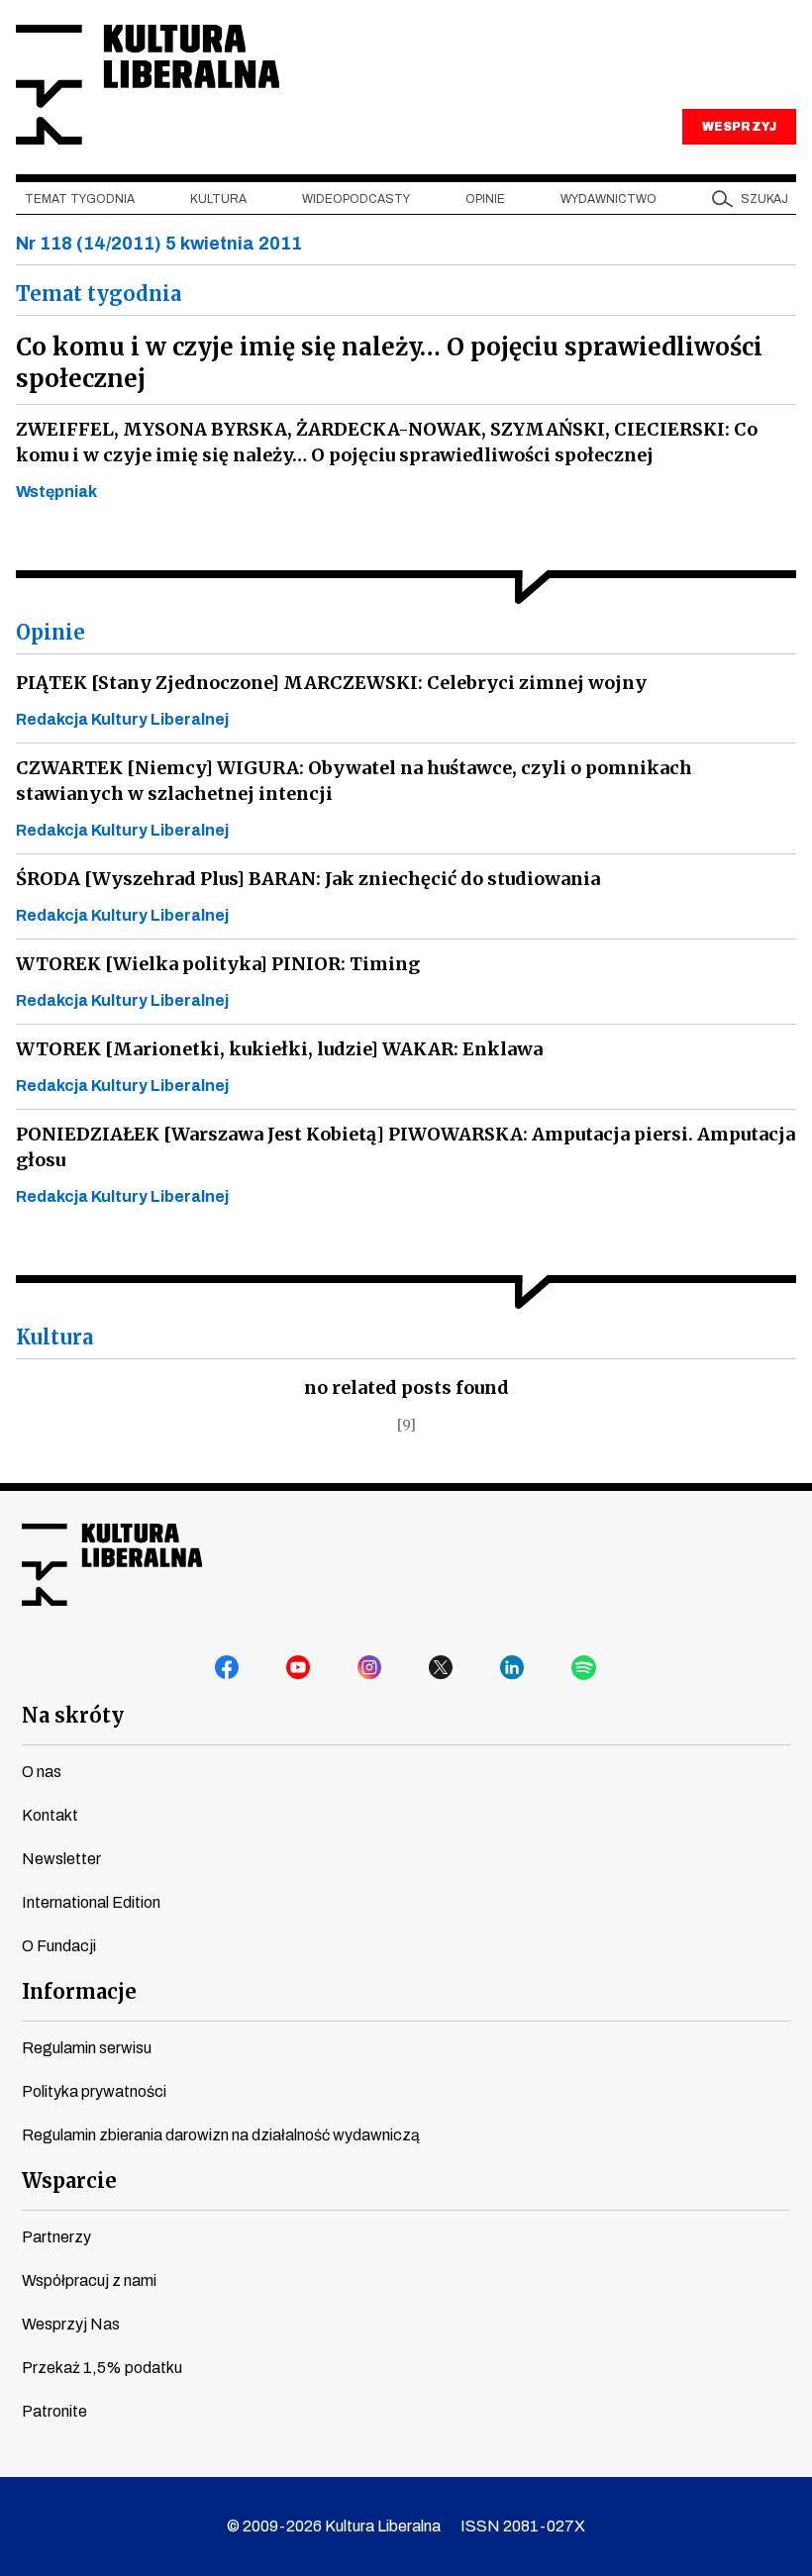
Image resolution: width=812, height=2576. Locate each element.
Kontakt (50, 1815)
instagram (370, 1668)
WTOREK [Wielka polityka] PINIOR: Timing (218, 964)
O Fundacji (59, 1946)
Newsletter (61, 1859)
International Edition (91, 1902)
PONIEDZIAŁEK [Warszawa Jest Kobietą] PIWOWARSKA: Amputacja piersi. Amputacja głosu (406, 1147)
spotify (584, 1668)
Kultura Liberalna (148, 85)
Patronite (54, 2411)
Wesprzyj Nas (71, 2324)
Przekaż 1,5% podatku (102, 2368)
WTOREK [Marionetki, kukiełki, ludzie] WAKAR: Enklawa (279, 1049)
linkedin (513, 1668)
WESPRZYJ (739, 127)
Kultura (218, 199)
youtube (299, 1668)
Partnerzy (56, 2237)
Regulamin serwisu (87, 2048)
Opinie (485, 199)
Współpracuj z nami (89, 2280)
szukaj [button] (764, 199)
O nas (42, 1772)
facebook (228, 1668)
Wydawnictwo (609, 199)
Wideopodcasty (356, 199)
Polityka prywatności (94, 2091)
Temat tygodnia (80, 199)
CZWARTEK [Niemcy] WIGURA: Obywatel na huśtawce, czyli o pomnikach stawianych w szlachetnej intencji (354, 781)
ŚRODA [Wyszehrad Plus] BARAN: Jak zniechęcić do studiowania (308, 879)
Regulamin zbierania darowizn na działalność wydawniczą (221, 2135)
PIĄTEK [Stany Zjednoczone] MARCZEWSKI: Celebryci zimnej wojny (331, 683)
